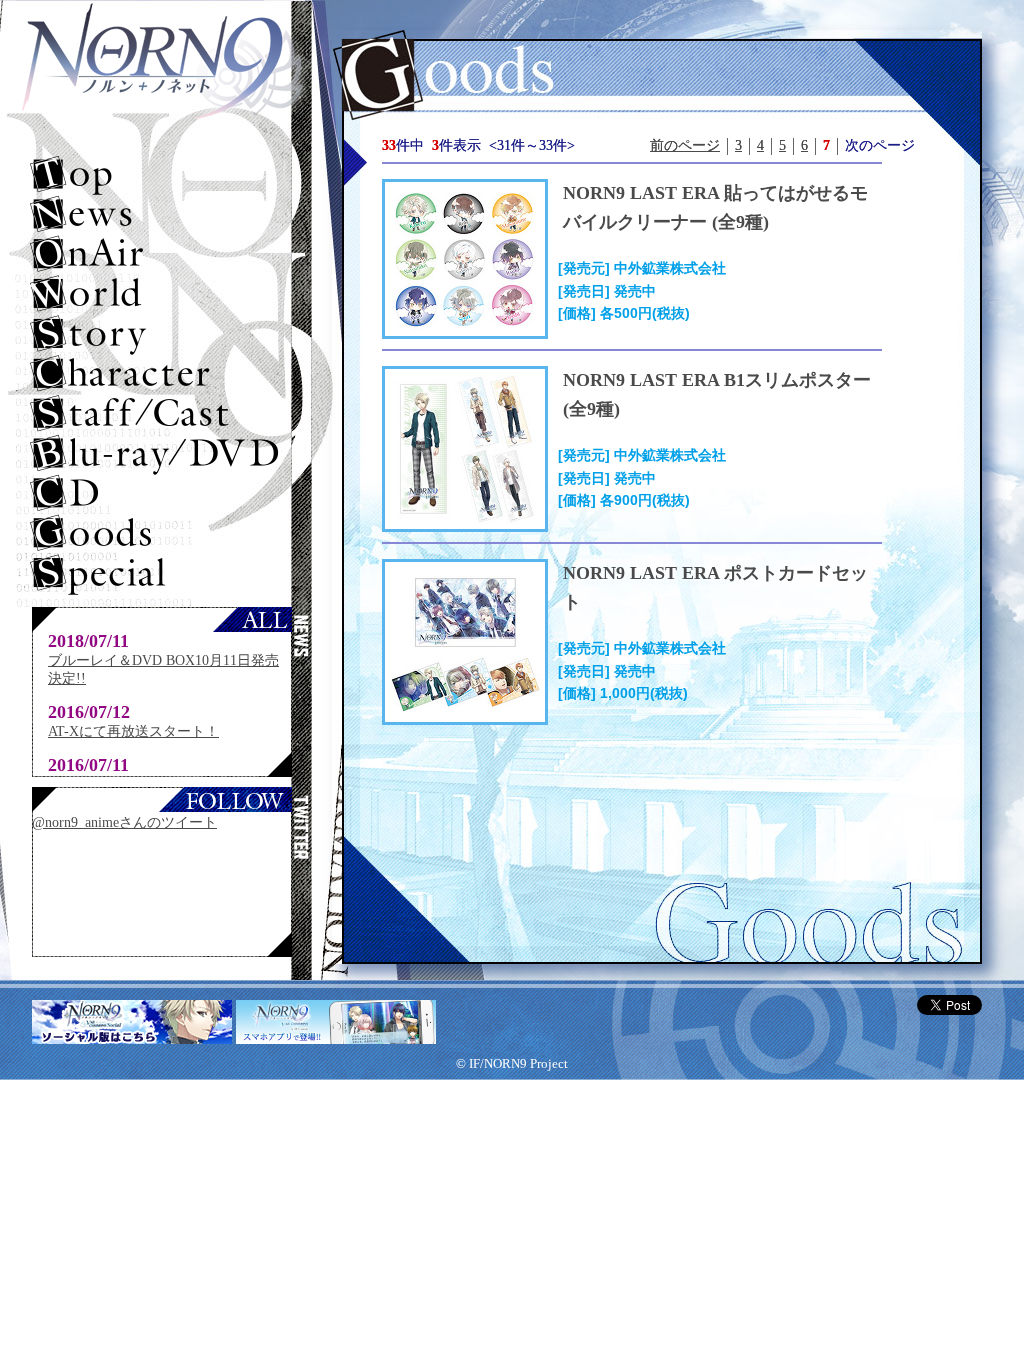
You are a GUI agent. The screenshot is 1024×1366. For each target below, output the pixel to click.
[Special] (162, 575)
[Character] (162, 375)
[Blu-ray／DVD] (162, 455)
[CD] (162, 495)
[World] (162, 295)
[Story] (162, 335)
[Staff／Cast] (162, 415)
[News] (162, 215)
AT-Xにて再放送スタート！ (133, 731)
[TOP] (162, 175)
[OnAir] (162, 255)
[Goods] (162, 535)
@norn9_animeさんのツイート (124, 822)
